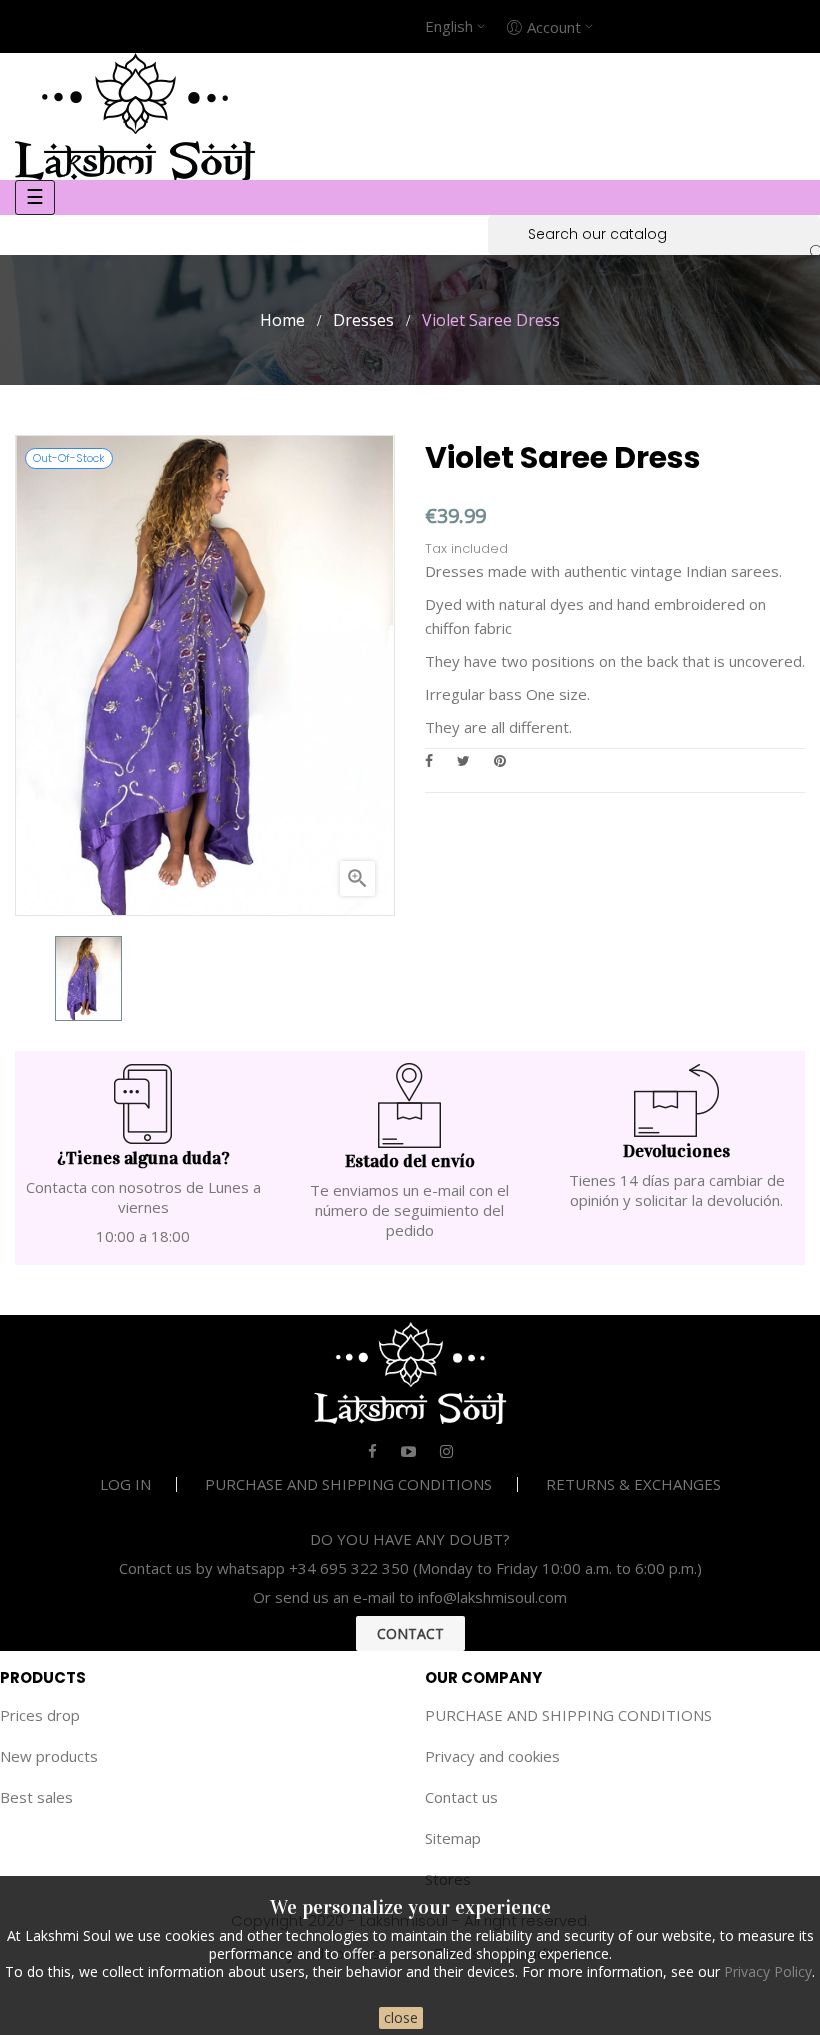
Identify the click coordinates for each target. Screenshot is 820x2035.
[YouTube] (408, 1451)
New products (49, 1756)
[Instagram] (446, 1451)
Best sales (36, 1797)
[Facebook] (372, 1451)
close (401, 2017)
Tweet (463, 760)
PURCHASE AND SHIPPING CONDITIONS (348, 1484)
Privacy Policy (768, 1971)
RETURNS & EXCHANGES (633, 1484)
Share (429, 760)
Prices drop (40, 1715)
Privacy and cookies (492, 1756)
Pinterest (500, 760)
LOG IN (125, 1484)
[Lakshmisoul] (135, 114)
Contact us (461, 1797)
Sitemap (453, 1838)
